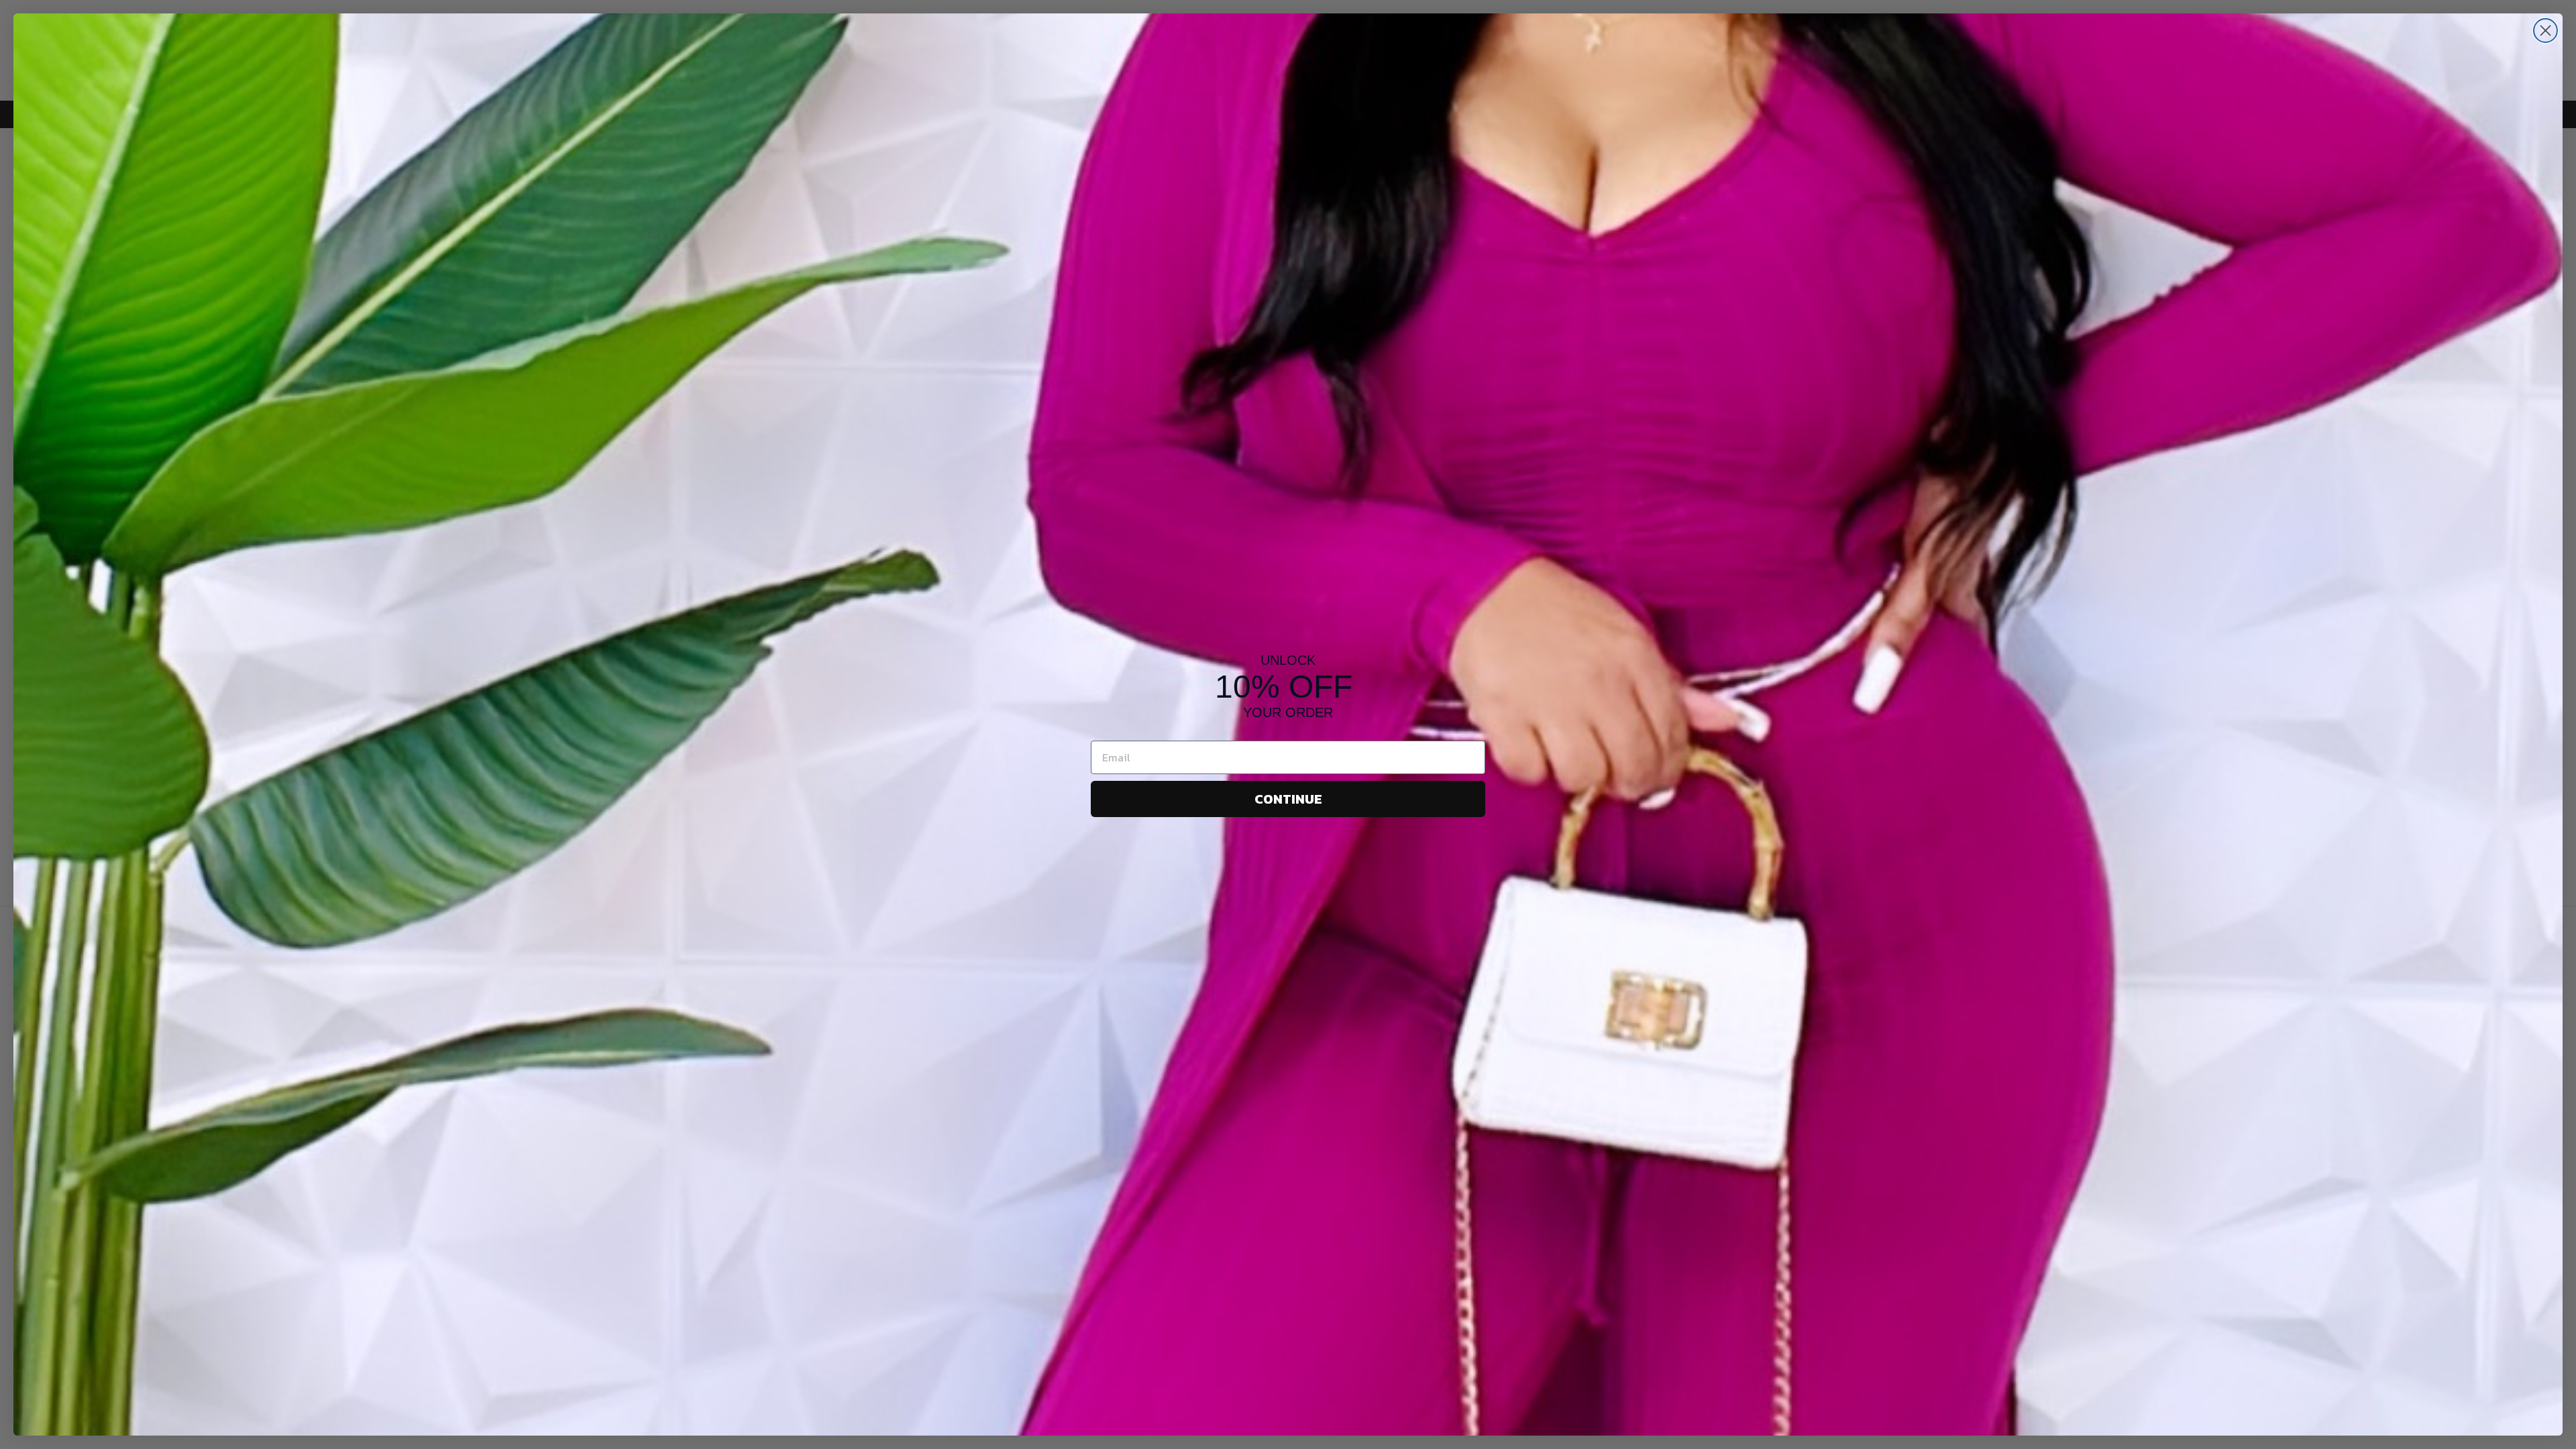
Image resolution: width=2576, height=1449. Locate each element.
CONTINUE (1288, 799)
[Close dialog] (2545, 31)
